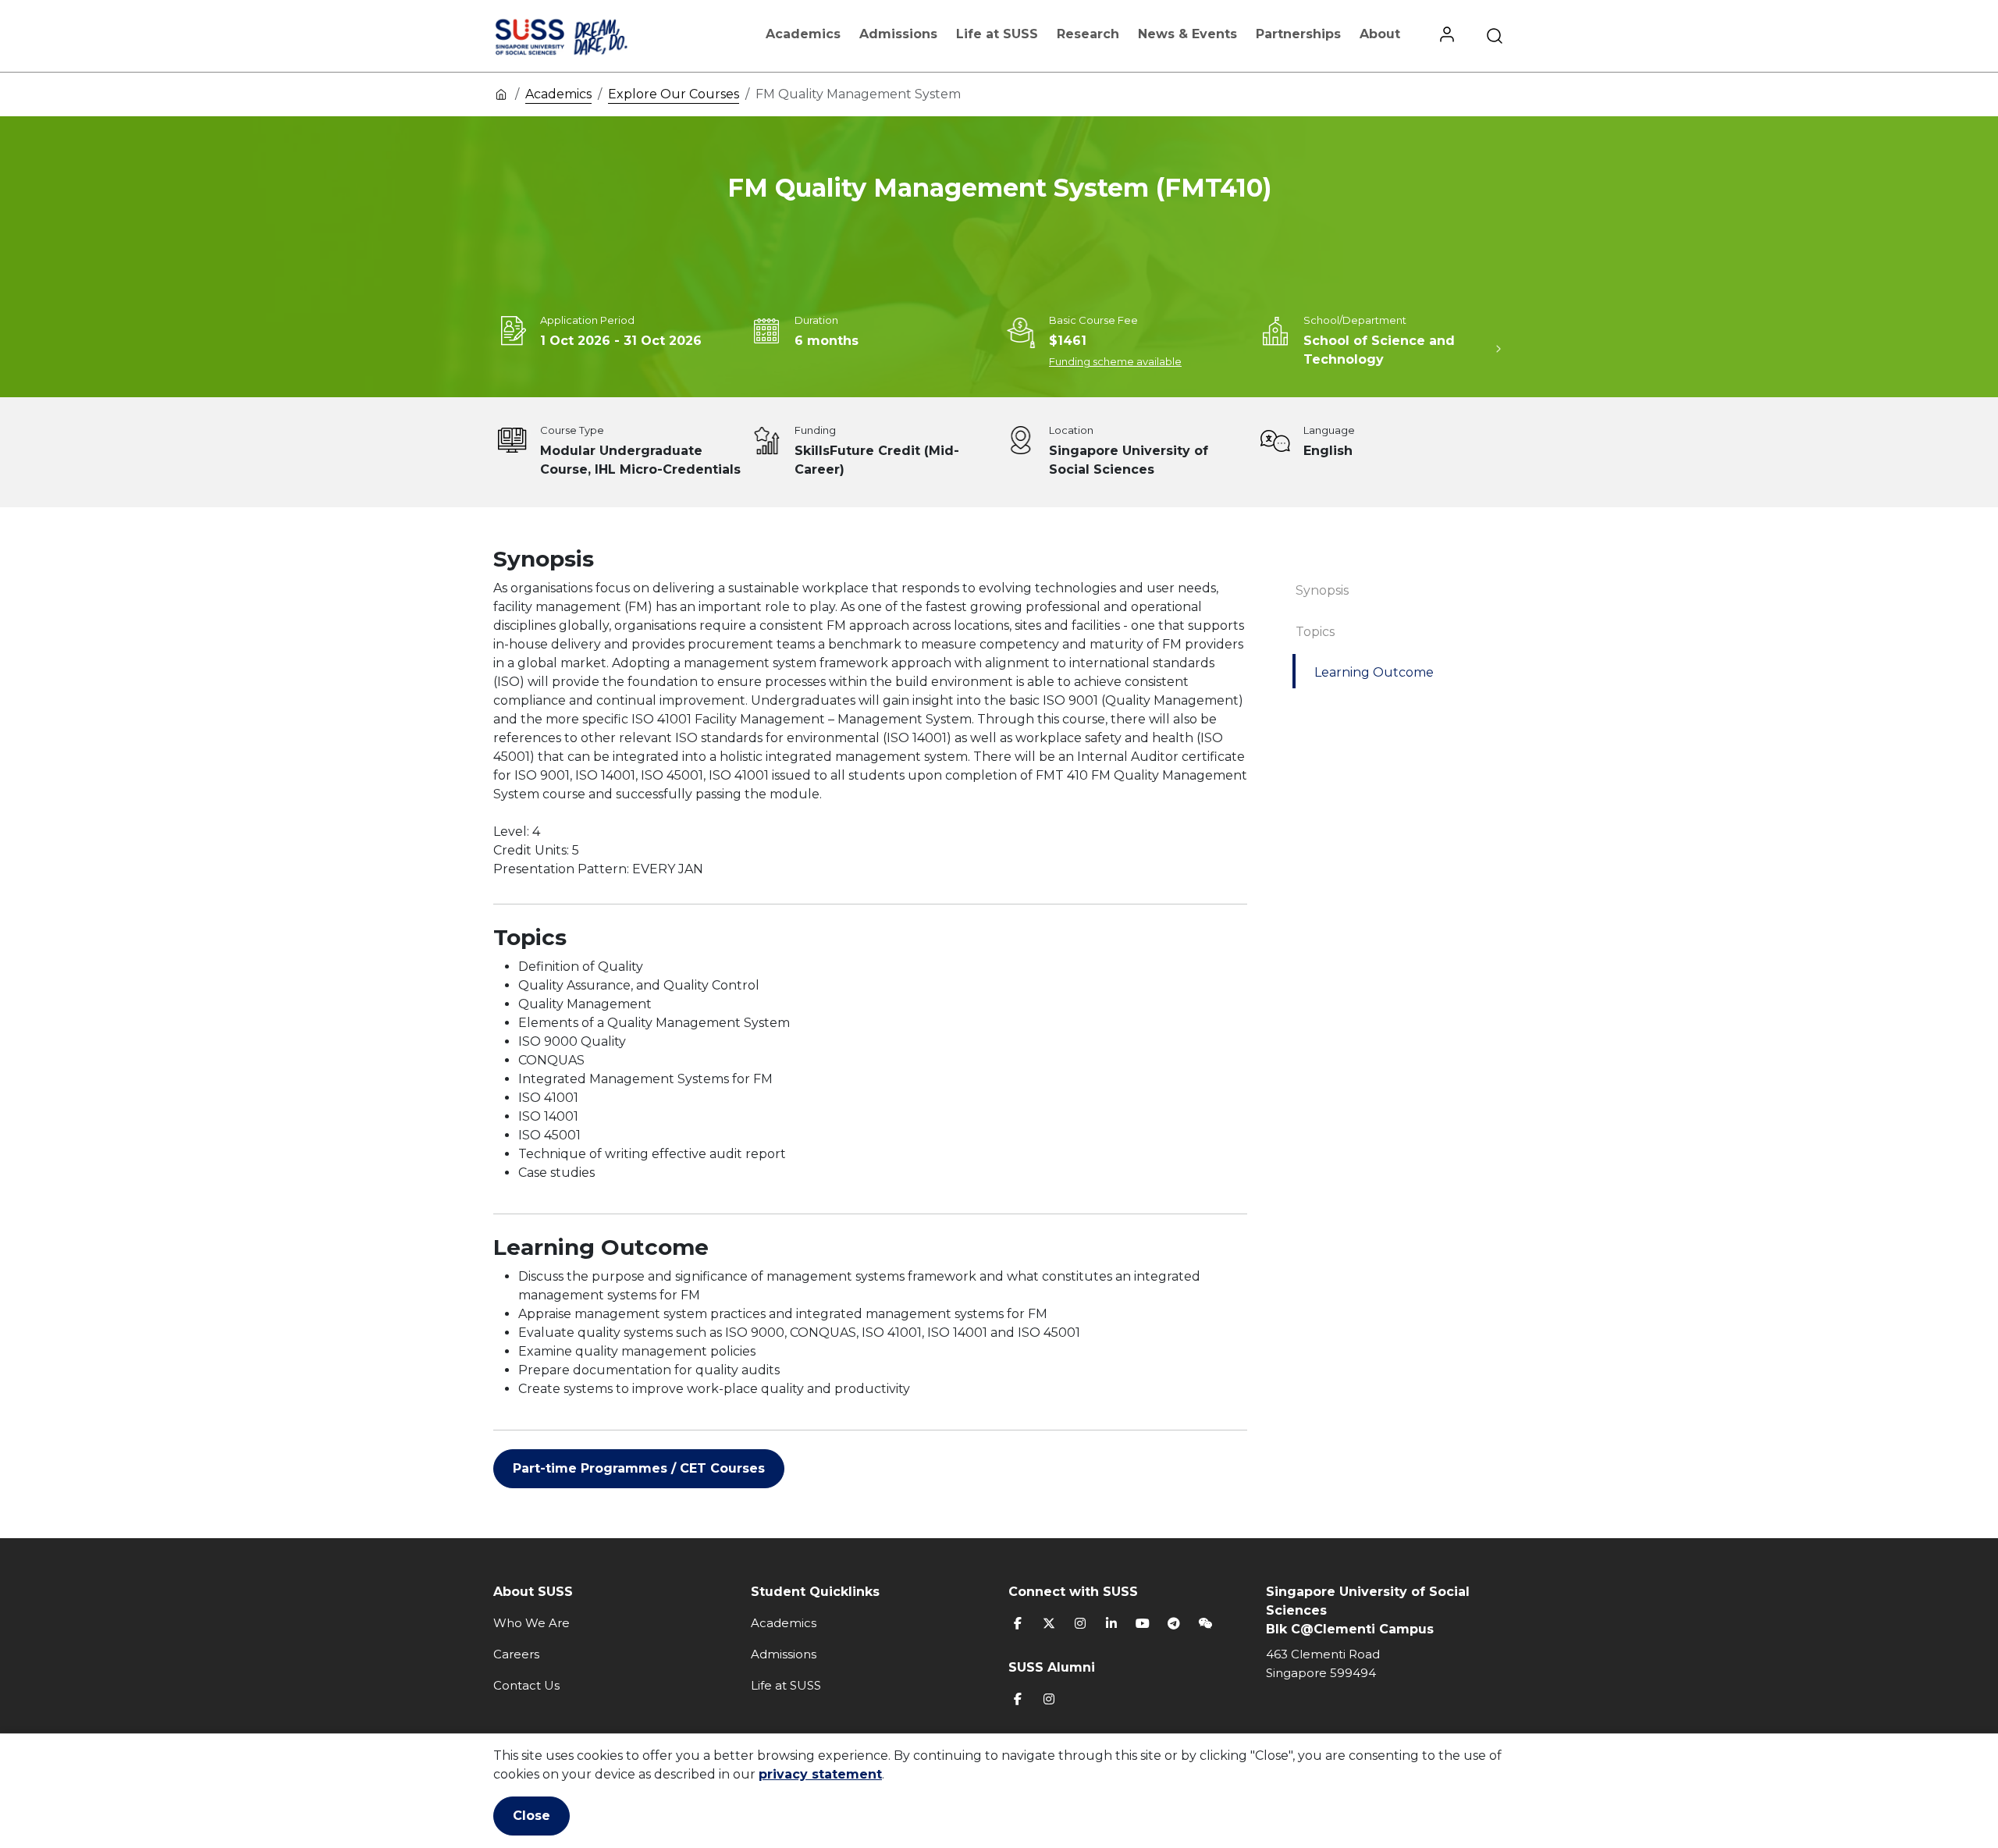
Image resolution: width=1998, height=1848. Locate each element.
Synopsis (1322, 590)
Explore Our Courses (674, 94)
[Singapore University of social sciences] (588, 36)
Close (531, 1816)
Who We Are (531, 1623)
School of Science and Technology (1379, 350)
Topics (1315, 632)
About (1380, 34)
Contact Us (526, 1685)
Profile (1447, 36)
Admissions (898, 34)
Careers (516, 1654)
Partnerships (1298, 34)
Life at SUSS (997, 34)
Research (1088, 34)
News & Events (1187, 34)
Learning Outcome (1374, 672)
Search (1495, 36)
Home (501, 94)
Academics (803, 34)
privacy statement (820, 1774)
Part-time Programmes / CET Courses (639, 1468)
